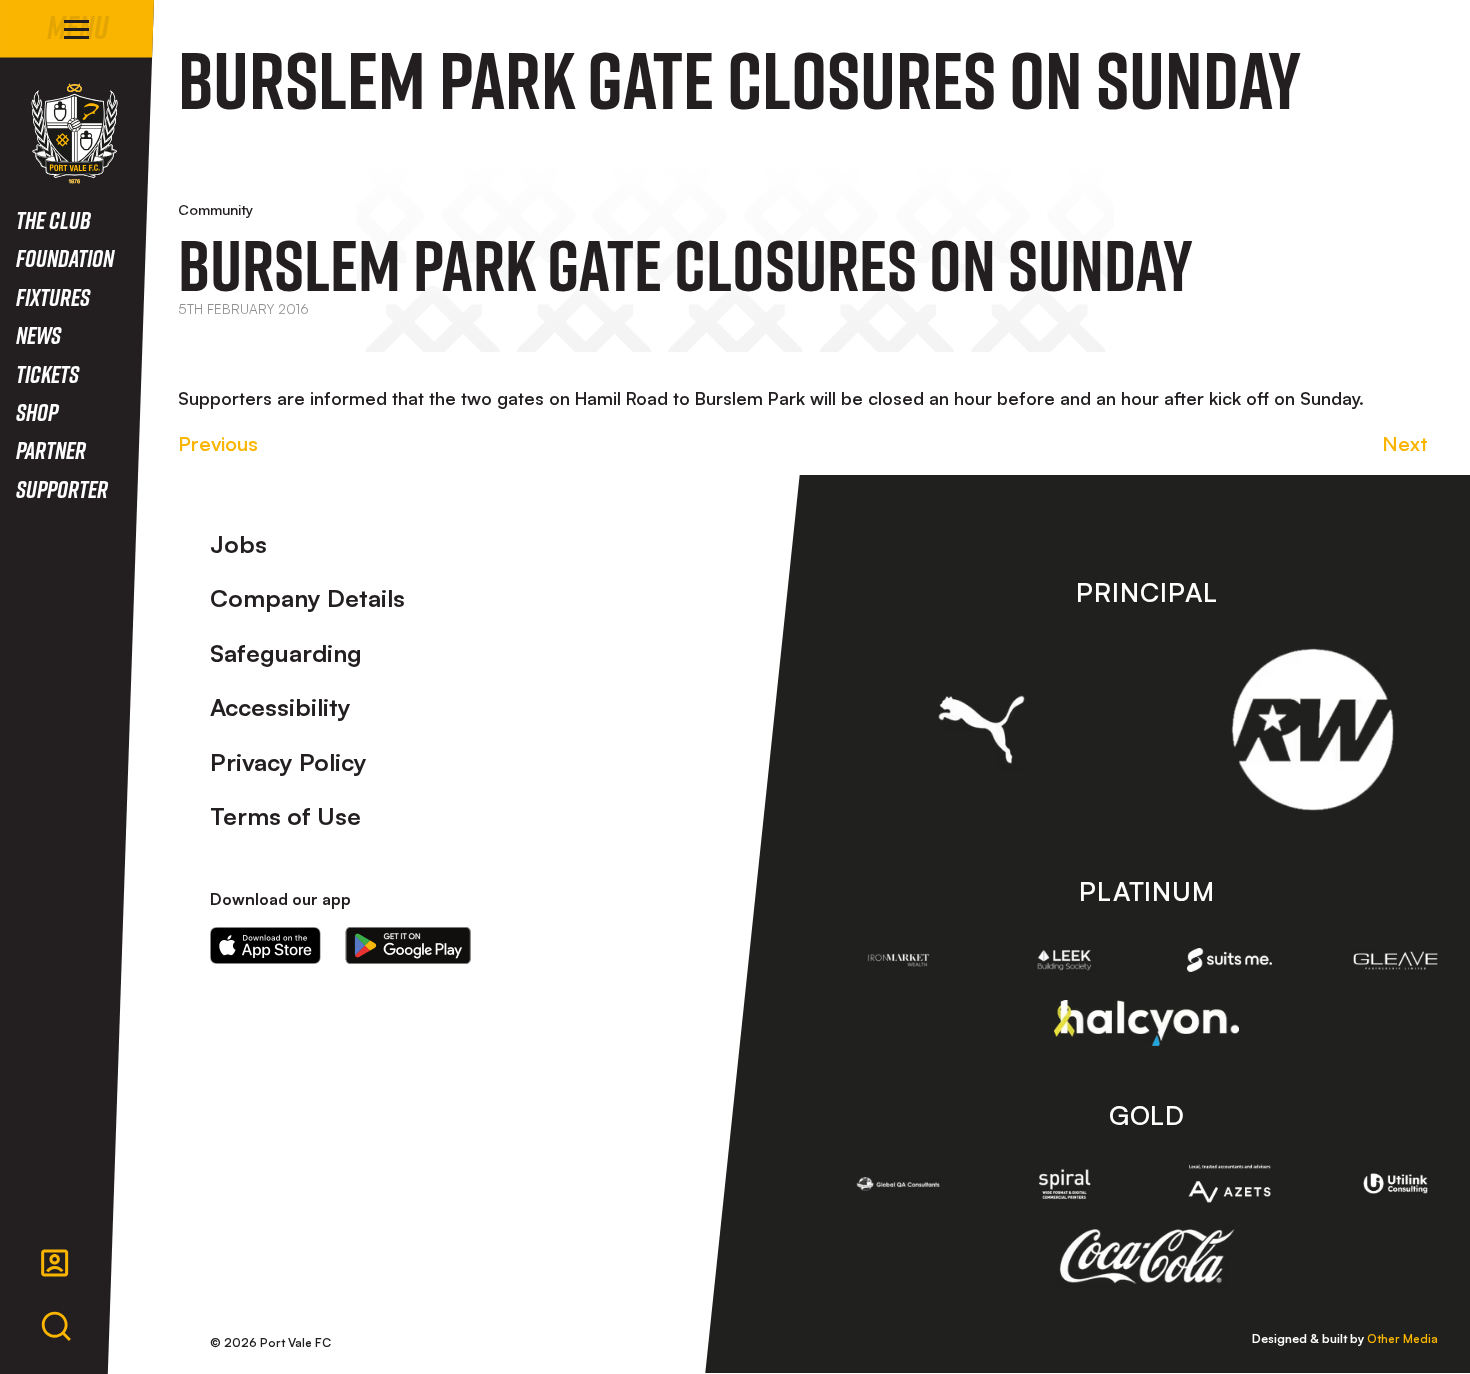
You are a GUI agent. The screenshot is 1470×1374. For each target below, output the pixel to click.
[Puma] (981, 729)
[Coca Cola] (1146, 1257)
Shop (37, 411)
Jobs (238, 544)
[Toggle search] (56, 1327)
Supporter (62, 488)
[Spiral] (1064, 1184)
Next (1405, 443)
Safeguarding (286, 653)
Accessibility (280, 707)
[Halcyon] (1146, 1022)
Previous (218, 443)
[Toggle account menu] (55, 1263)
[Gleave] (1396, 960)
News (38, 334)
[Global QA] (899, 1184)
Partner (51, 449)
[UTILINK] (1396, 1183)
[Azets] (1230, 1184)
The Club (53, 219)
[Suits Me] (1230, 960)
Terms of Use (285, 816)
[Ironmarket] (899, 960)
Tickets (47, 373)
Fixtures (53, 296)
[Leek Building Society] (1064, 960)
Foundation (65, 257)
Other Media (1402, 1338)
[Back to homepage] (74, 133)
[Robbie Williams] (1312, 729)
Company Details (307, 598)
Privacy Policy (288, 762)
